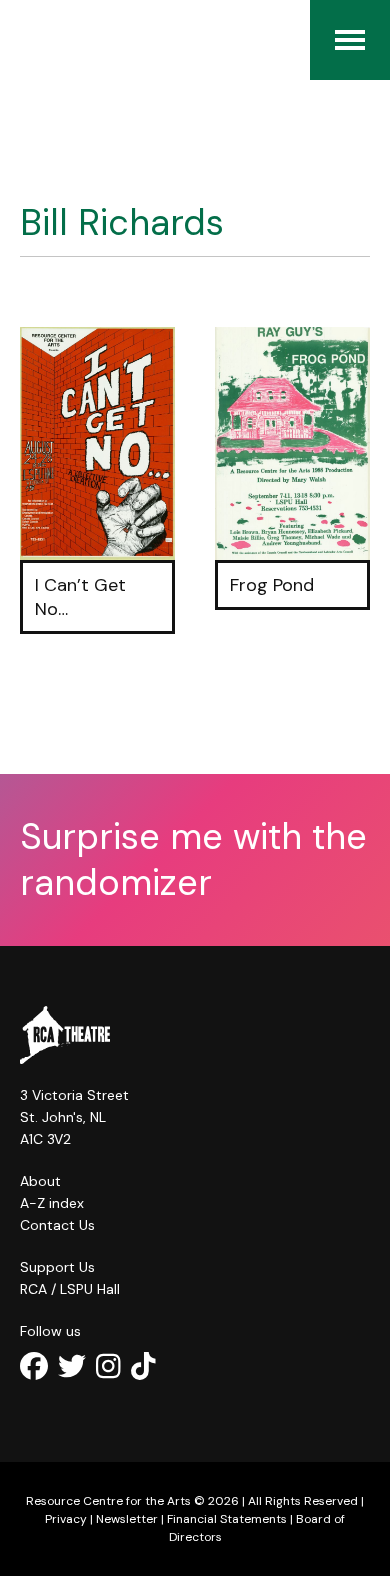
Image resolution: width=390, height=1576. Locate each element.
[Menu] (350, 40)
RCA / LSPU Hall (70, 1289)
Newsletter (127, 1519)
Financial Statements (227, 1519)
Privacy (66, 1519)
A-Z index (52, 1203)
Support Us (57, 1267)
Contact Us (57, 1225)
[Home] (30, 40)
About (40, 1181)
